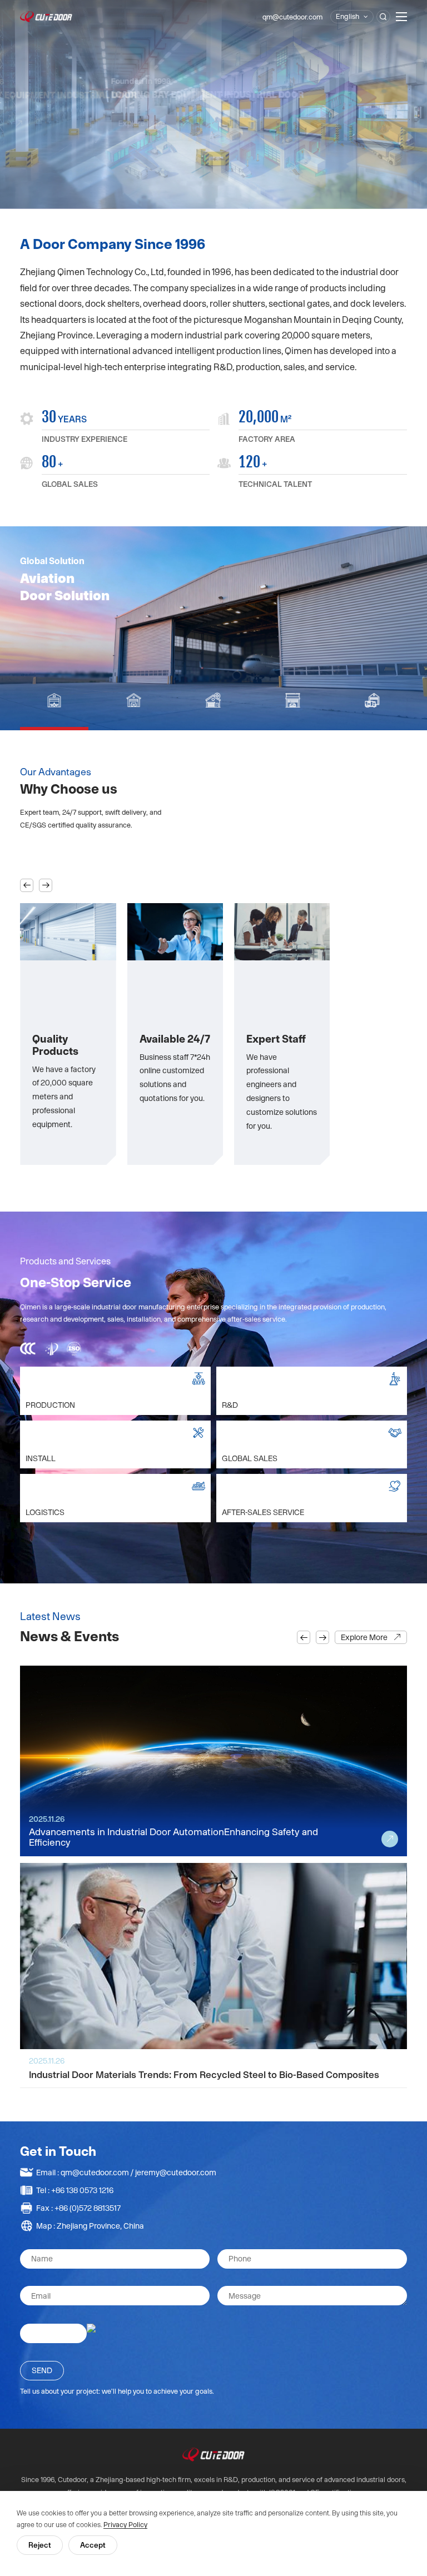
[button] (27, 885)
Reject (40, 2545)
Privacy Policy (125, 2525)
